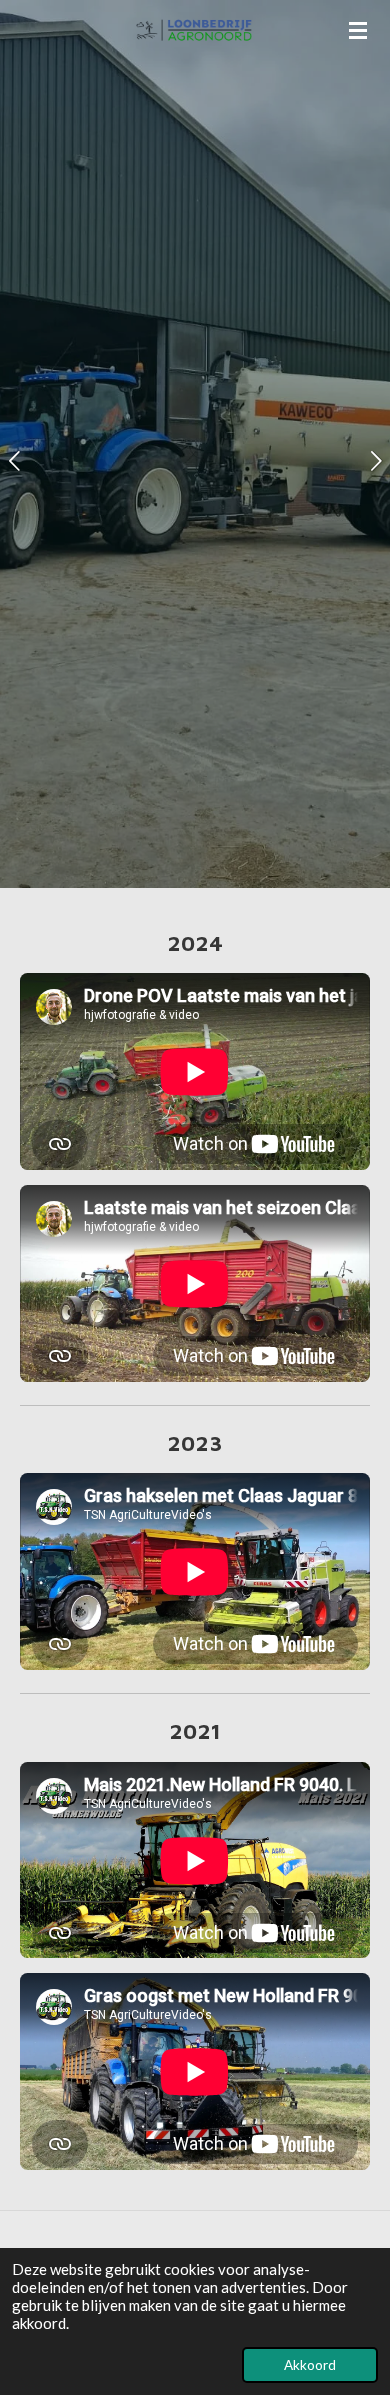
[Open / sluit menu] (358, 30)
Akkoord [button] (310, 2365)
